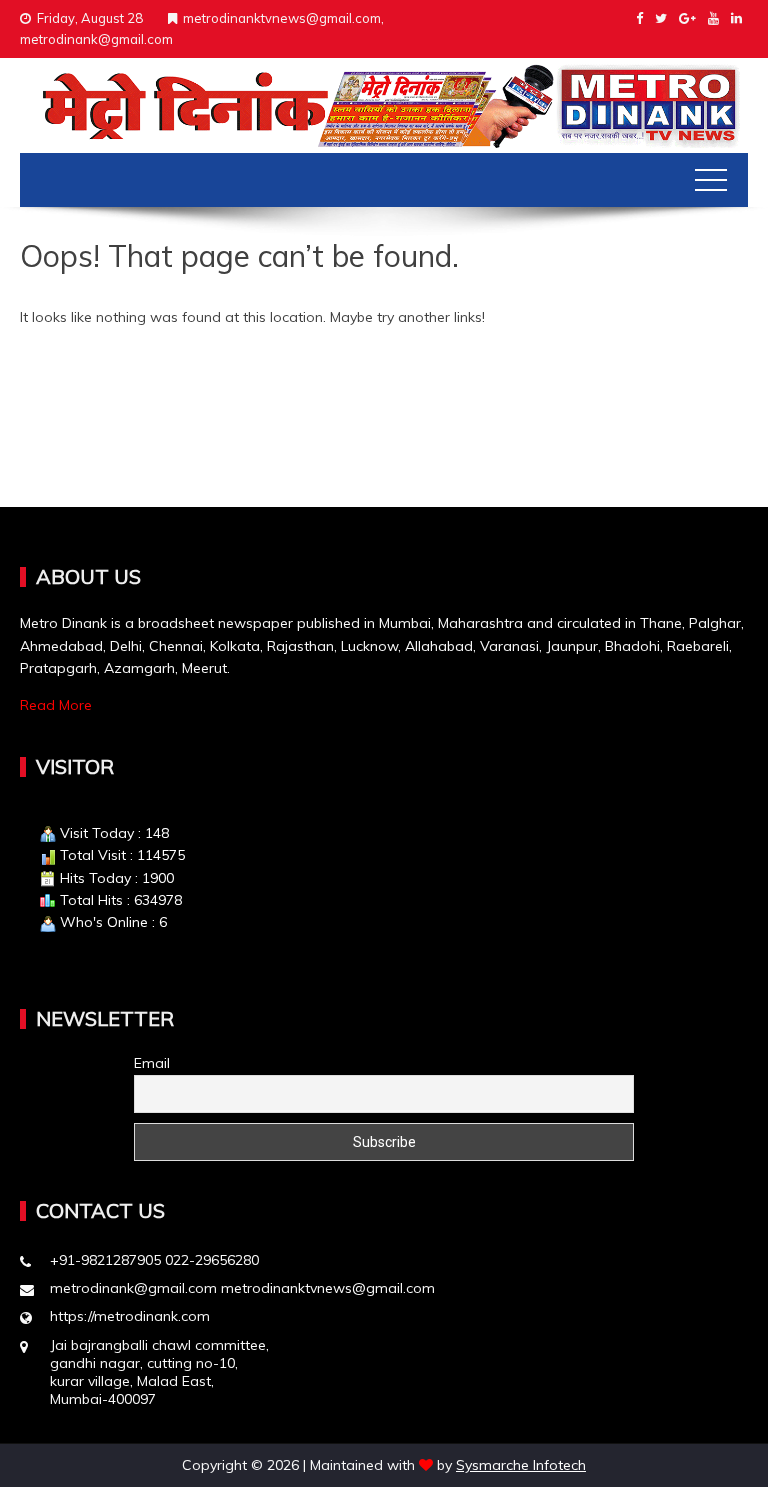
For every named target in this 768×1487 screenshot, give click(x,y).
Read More (56, 705)
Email (152, 1063)
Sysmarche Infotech (521, 1465)
